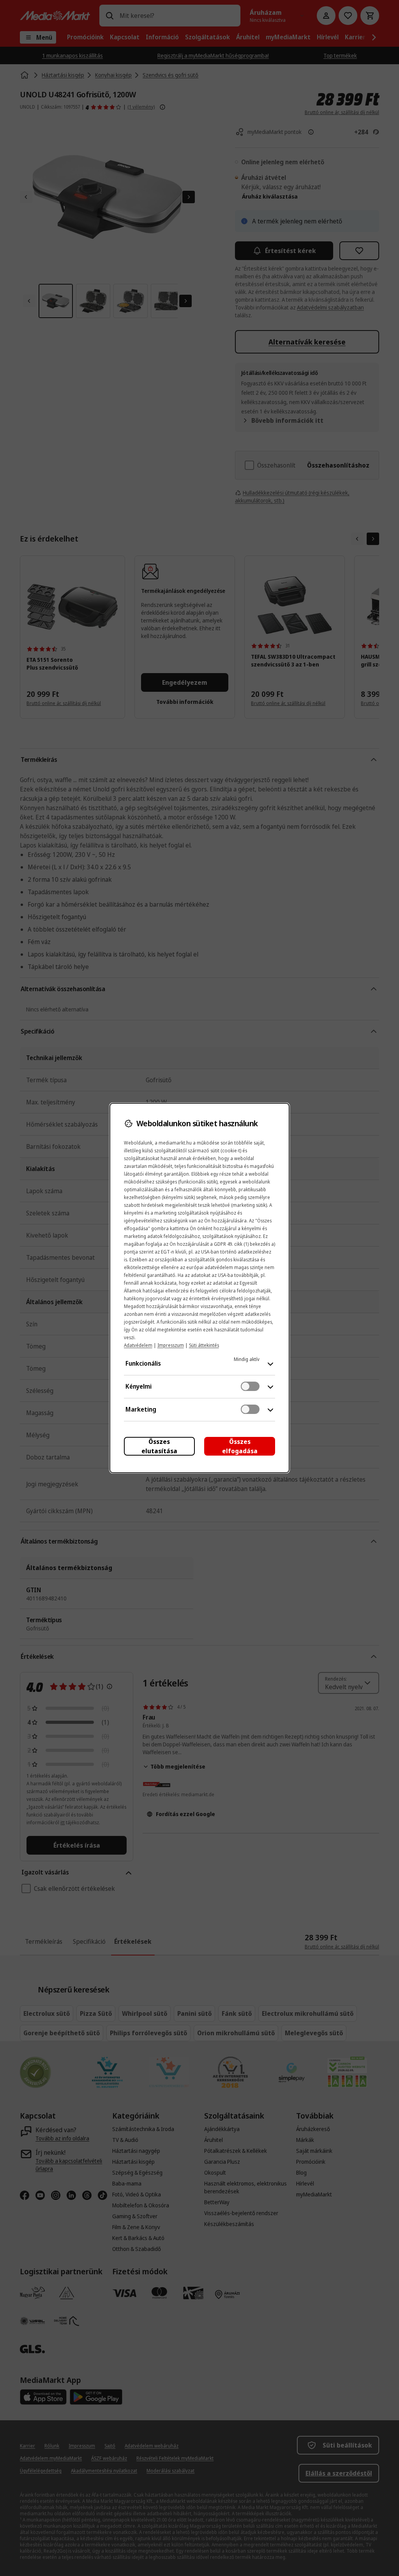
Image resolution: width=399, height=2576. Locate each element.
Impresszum (171, 1345)
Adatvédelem (138, 1345)
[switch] (250, 1386)
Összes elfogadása (240, 1446)
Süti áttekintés (204, 1345)
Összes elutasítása (159, 1446)
